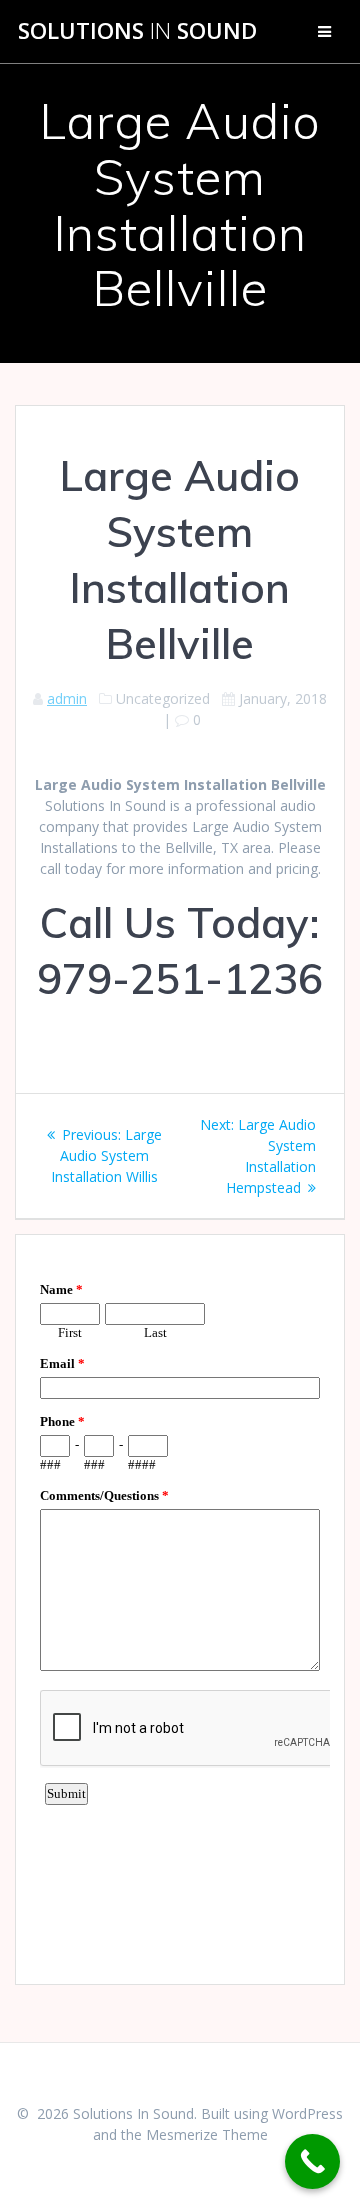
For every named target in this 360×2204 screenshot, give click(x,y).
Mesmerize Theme (207, 2134)
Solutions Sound (137, 31)
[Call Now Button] (312, 2161)
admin (67, 698)
